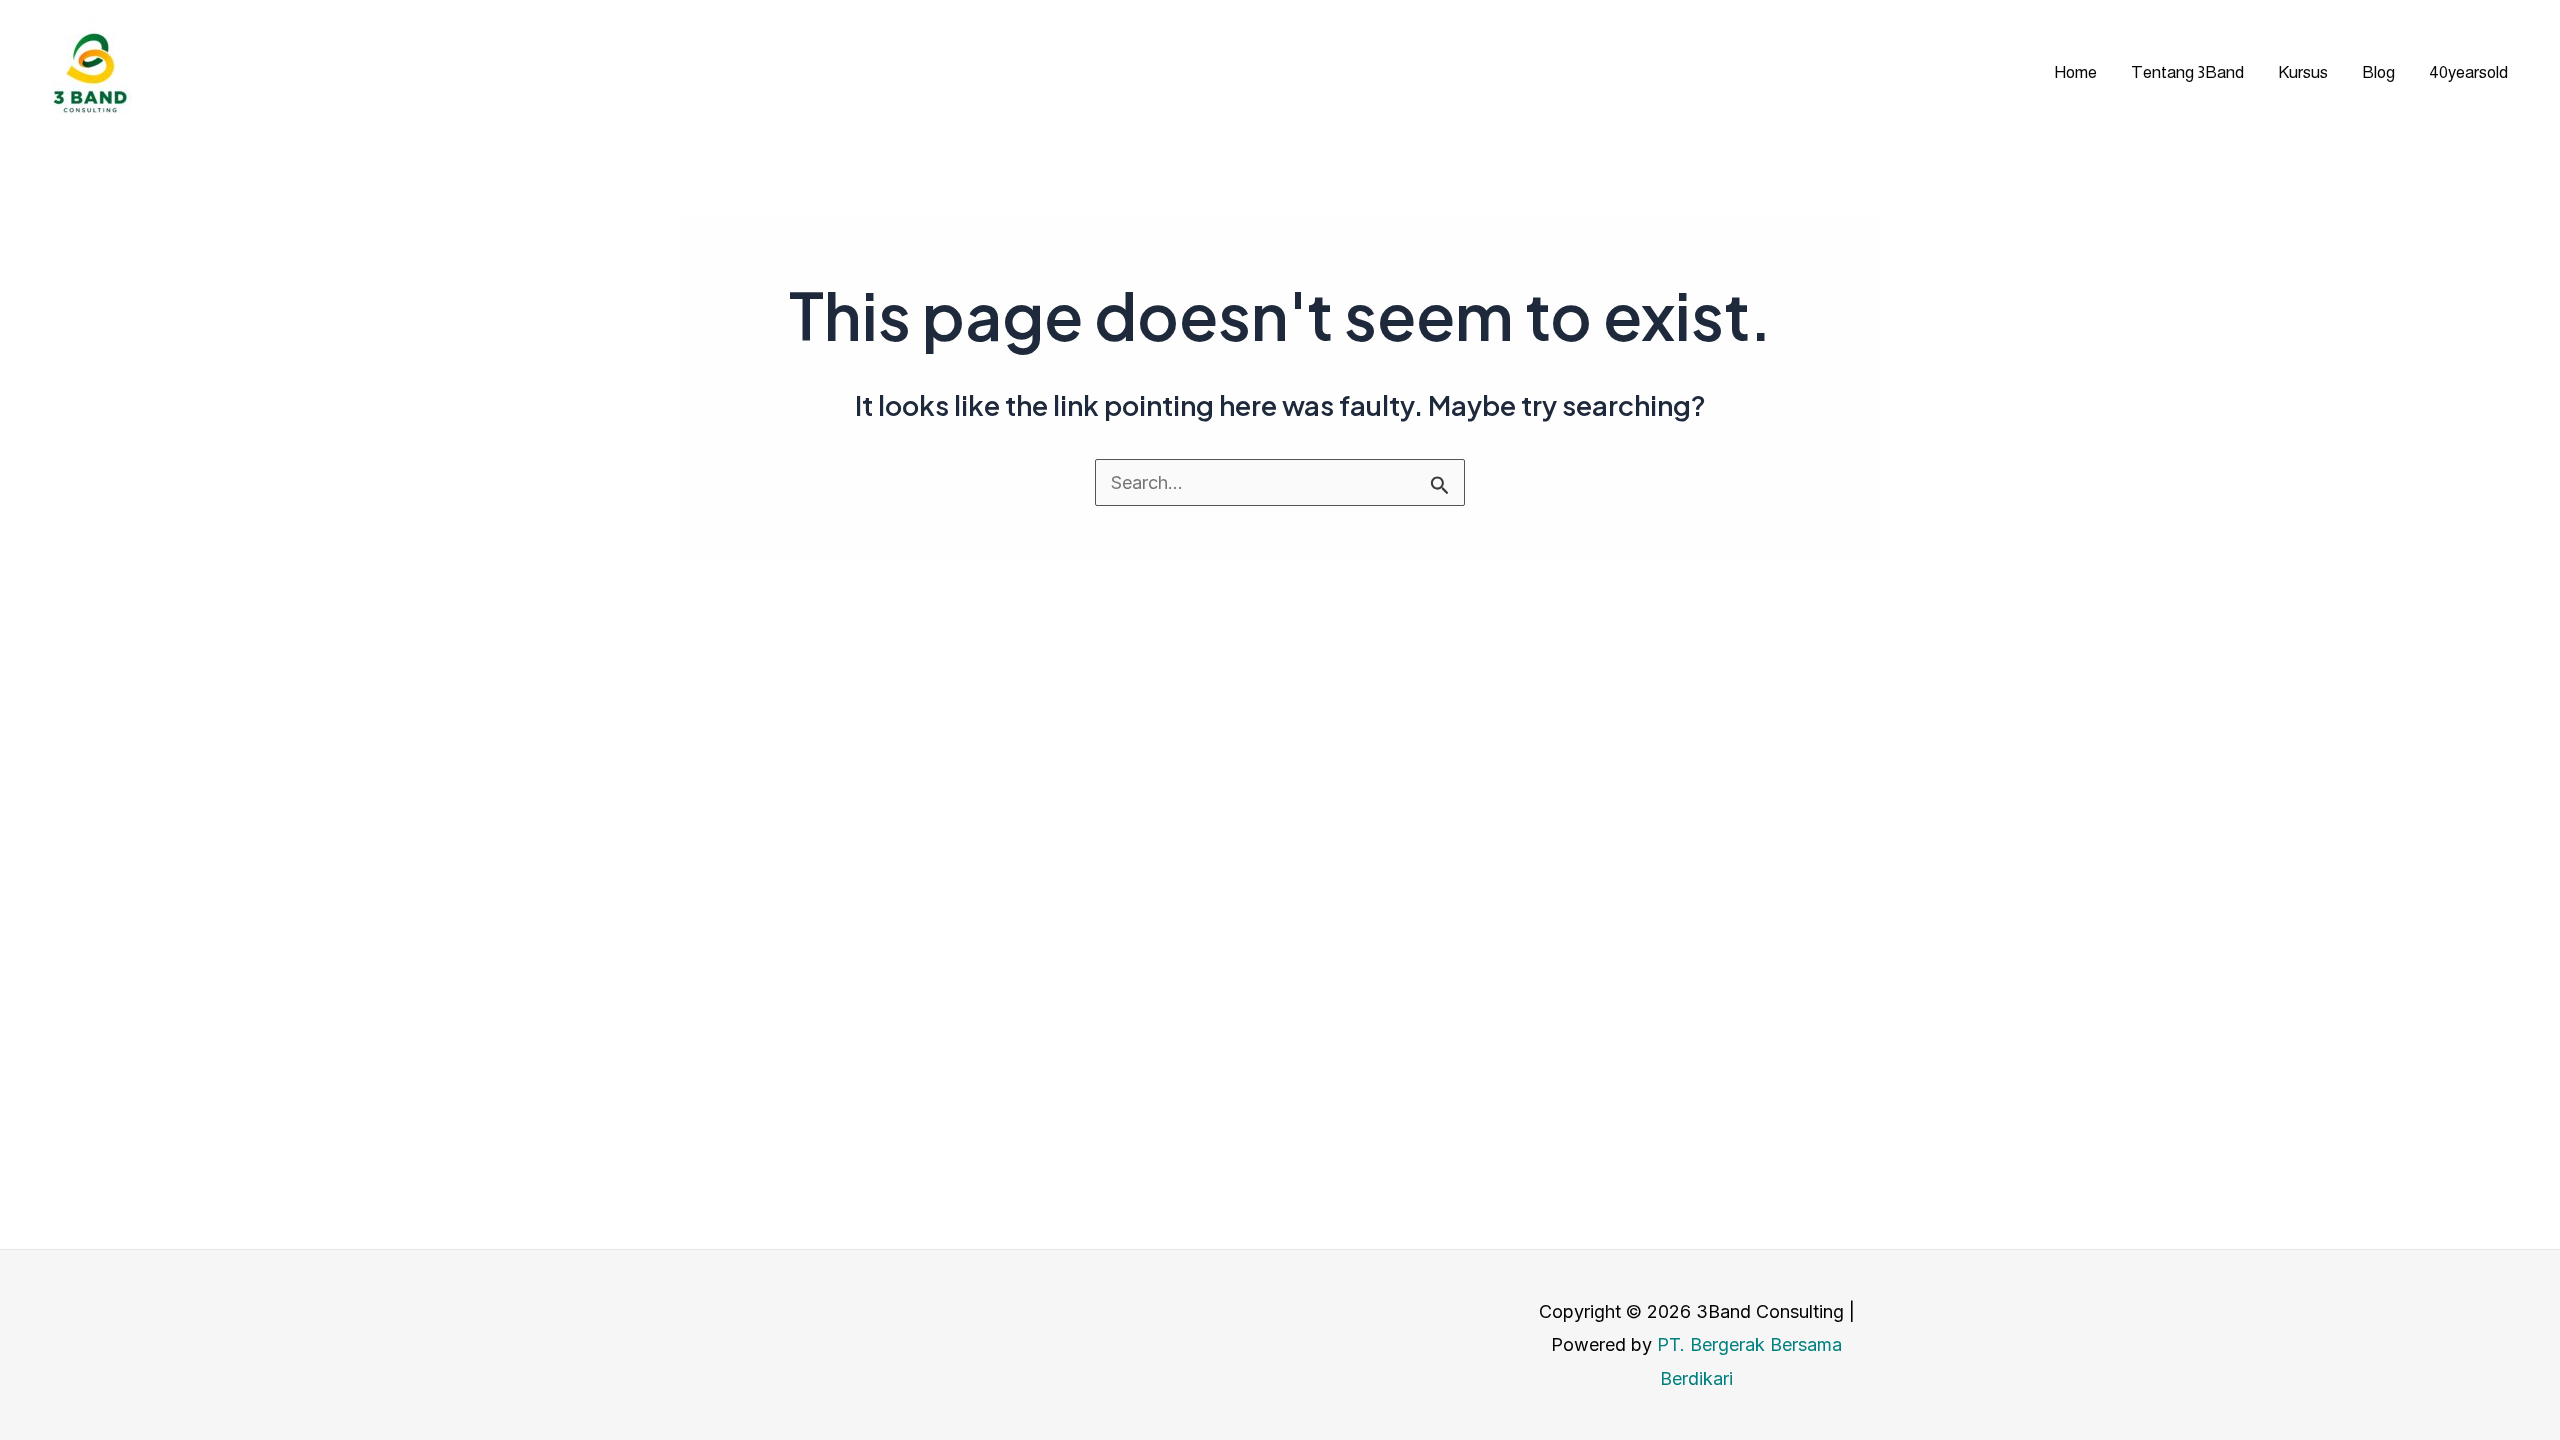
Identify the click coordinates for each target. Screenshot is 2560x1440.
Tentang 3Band (2187, 72)
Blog (2378, 72)
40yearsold (2468, 72)
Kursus (2303, 72)
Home (2075, 72)
